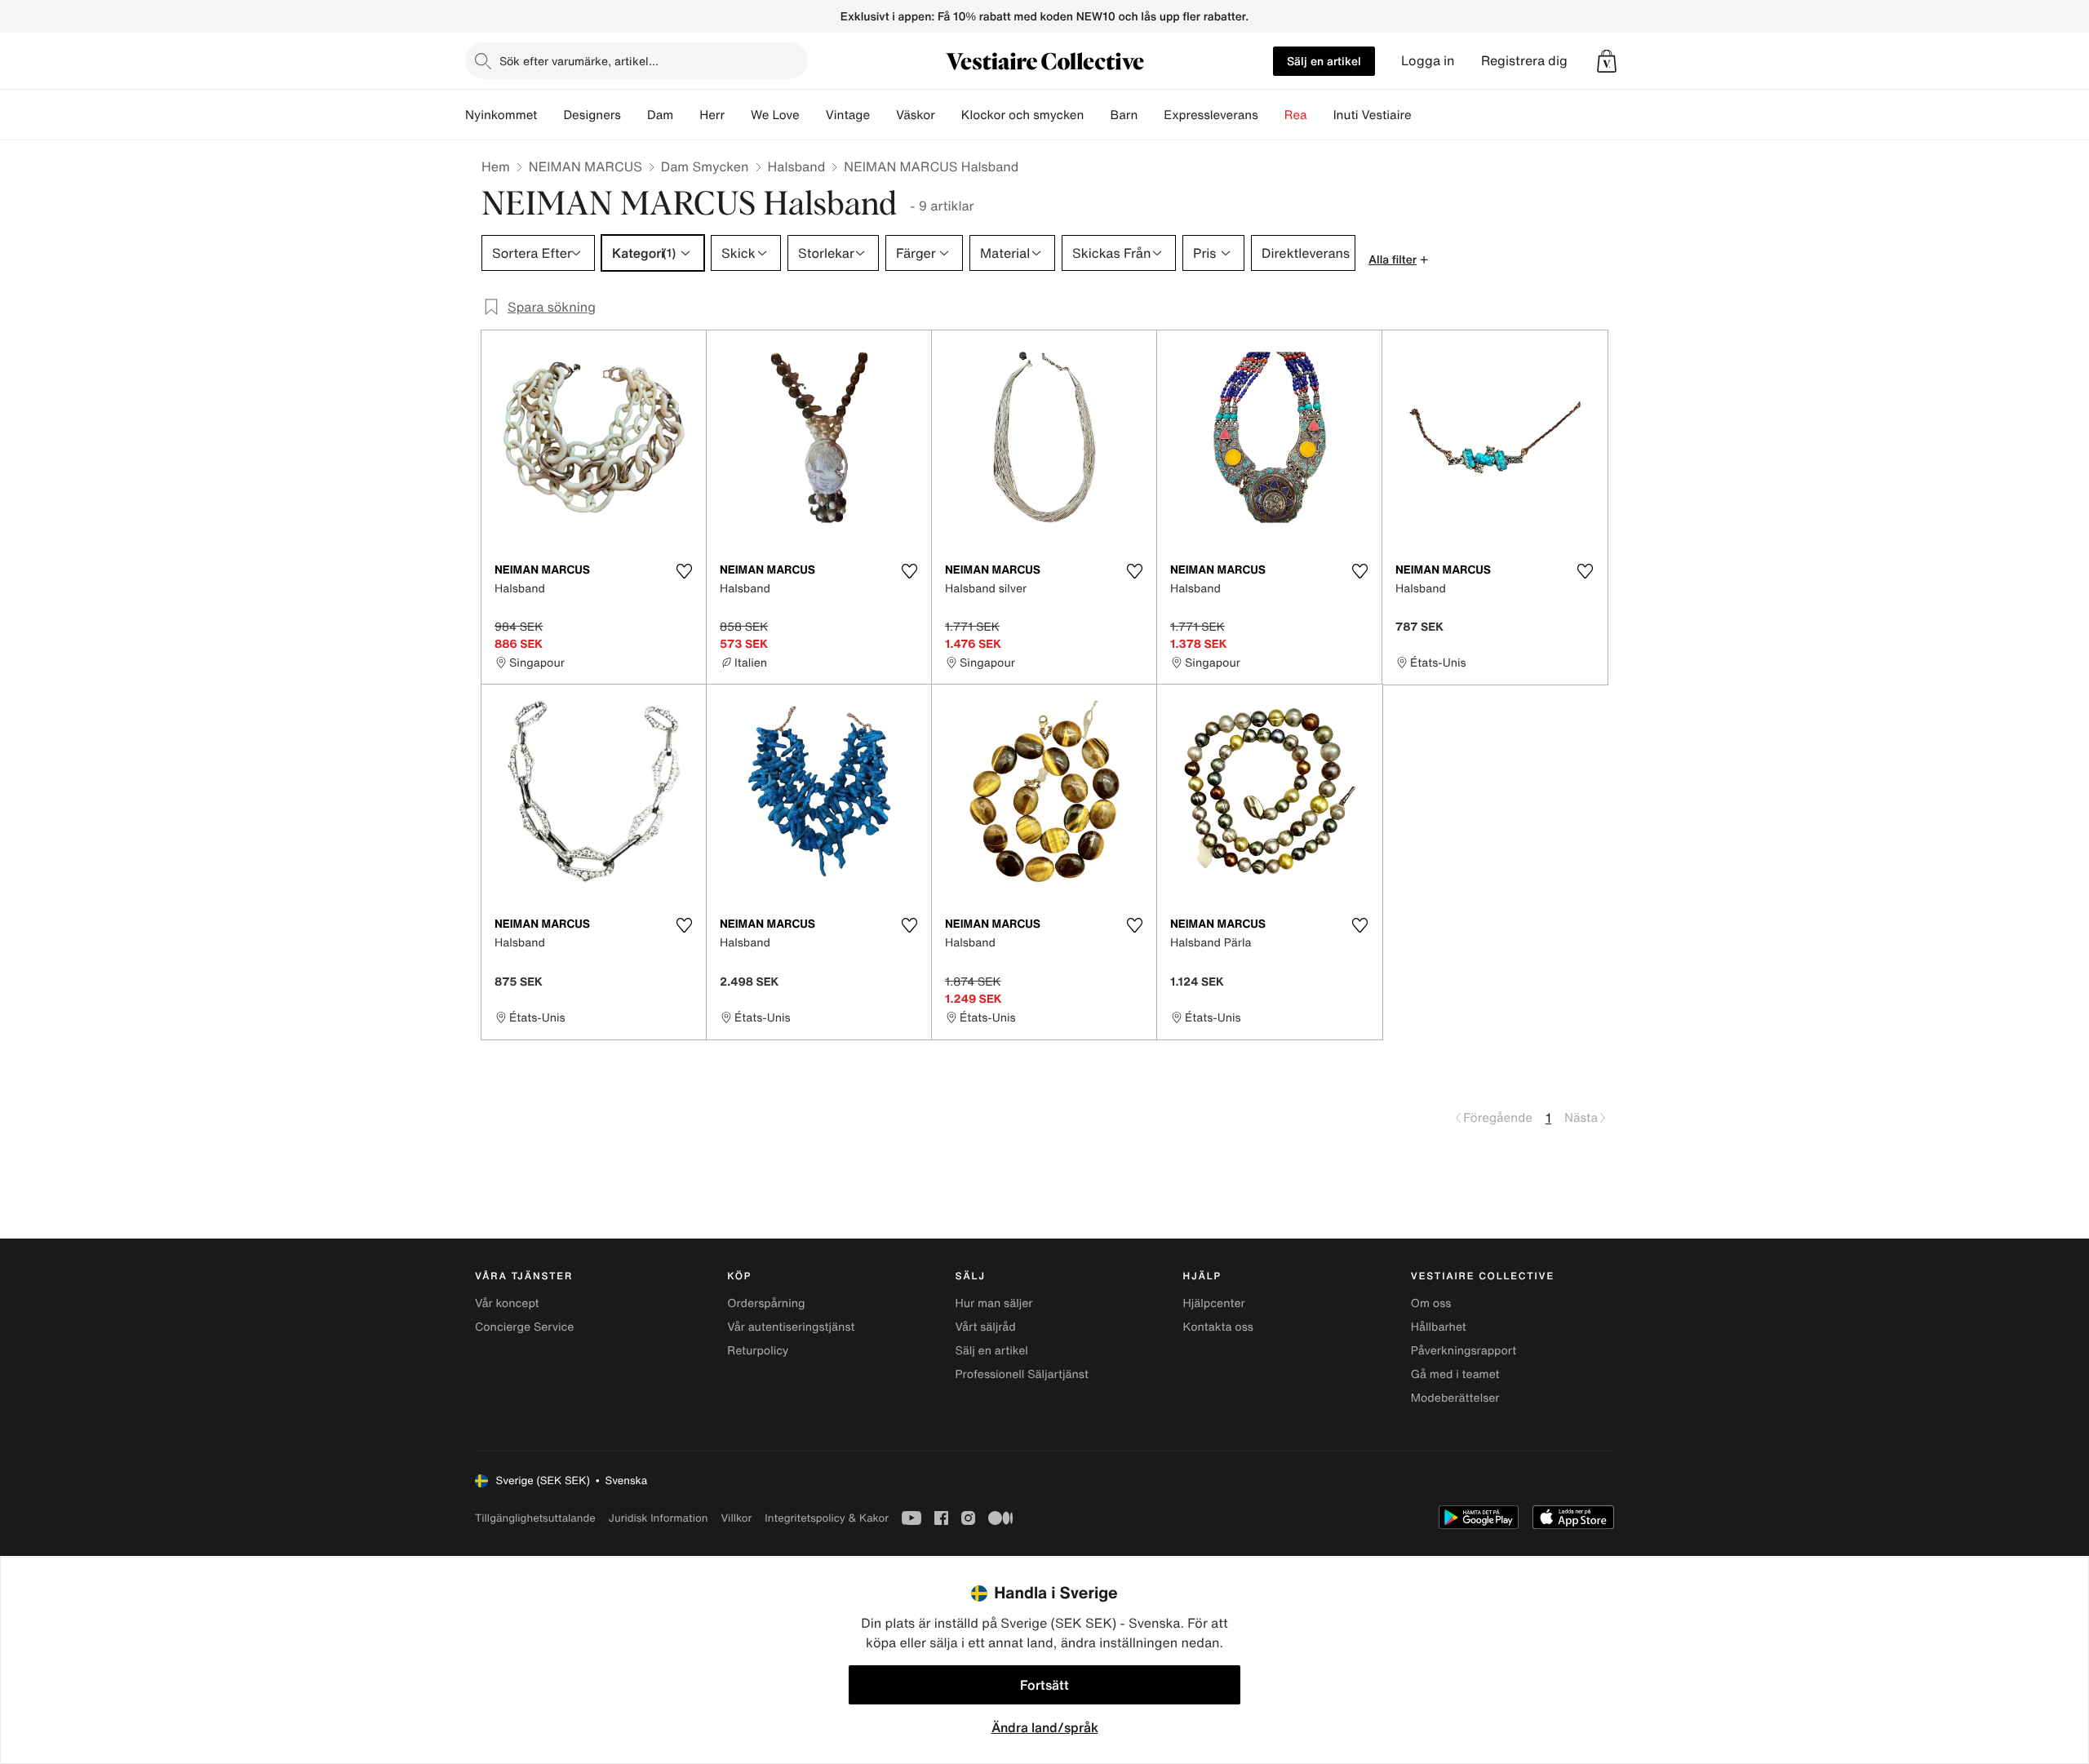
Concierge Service (524, 1327)
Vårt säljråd (985, 1327)
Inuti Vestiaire (1373, 115)
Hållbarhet (1439, 1327)
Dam (660, 115)
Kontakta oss (1218, 1327)
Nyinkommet (501, 115)
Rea (1296, 115)
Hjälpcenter (1214, 1303)
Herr (712, 115)
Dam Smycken (705, 166)
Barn (1124, 115)
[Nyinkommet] (550, 115)
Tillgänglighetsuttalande (535, 1518)
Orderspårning (766, 1303)
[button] (1607, 61)
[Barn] (1151, 115)
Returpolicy (758, 1351)
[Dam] (686, 115)
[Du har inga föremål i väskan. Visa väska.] (1607, 61)
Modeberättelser (1455, 1398)
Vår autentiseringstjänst (791, 1327)
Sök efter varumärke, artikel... (579, 61)
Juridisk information (659, 1518)
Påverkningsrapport (1464, 1351)
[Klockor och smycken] (1097, 115)
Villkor (736, 1518)
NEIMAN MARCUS (585, 166)
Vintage (848, 115)
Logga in (1428, 61)
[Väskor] (948, 115)
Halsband (797, 166)
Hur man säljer (993, 1303)
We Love (775, 115)
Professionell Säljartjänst (1022, 1374)
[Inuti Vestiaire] (1425, 115)
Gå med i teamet (1455, 1374)
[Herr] (738, 115)
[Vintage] (883, 115)
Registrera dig (1524, 61)
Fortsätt (1044, 1685)
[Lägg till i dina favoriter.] (684, 571)
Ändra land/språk (1045, 1727)
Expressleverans (1211, 115)
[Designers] (634, 115)
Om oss (1431, 1303)
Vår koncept (507, 1303)
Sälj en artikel (1324, 61)
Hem (496, 166)
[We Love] (813, 115)
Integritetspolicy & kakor (827, 1518)
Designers (592, 115)
